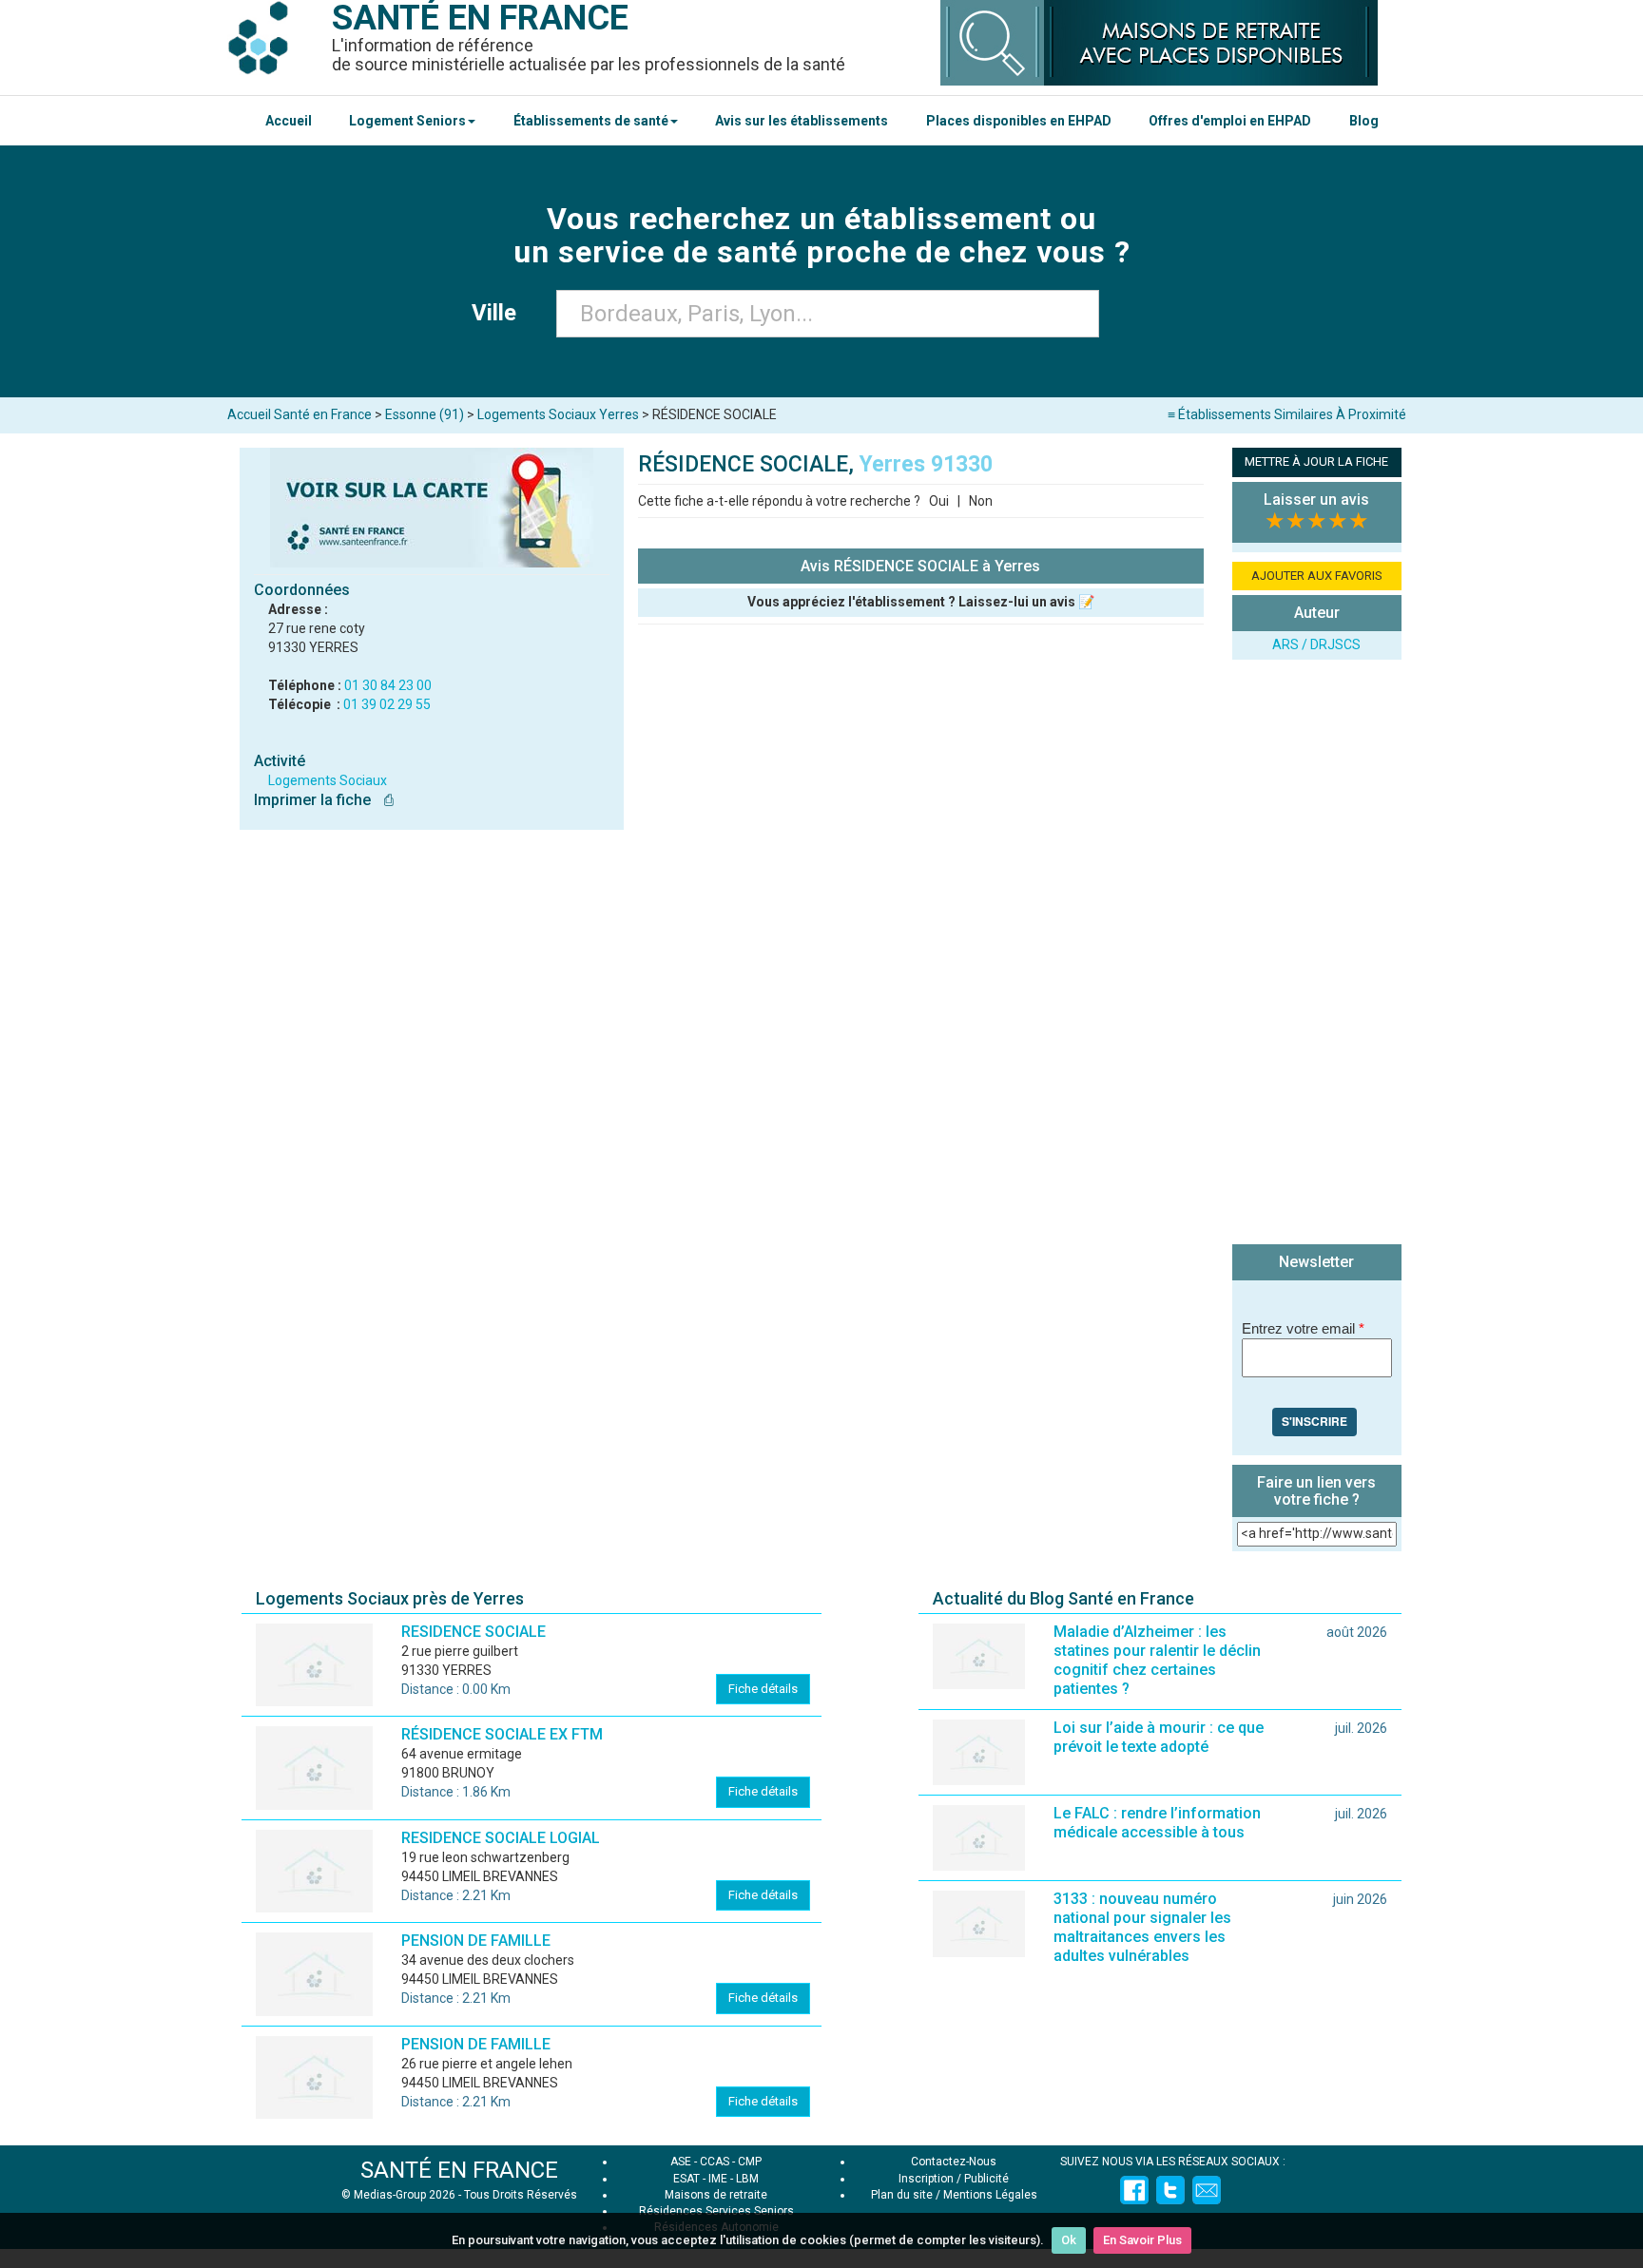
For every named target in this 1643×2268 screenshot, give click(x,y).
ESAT (686, 2179)
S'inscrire (1314, 1421)
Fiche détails (763, 1689)
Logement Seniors (407, 121)
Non (981, 501)
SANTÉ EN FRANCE (459, 2170)
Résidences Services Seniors (716, 2211)
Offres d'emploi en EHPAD (1230, 121)
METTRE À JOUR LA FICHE (1316, 461)
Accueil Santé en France (300, 414)
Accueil (289, 121)
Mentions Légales (990, 2195)
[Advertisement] (1317, 954)
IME (718, 2179)
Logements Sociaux (328, 780)
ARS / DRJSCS (1316, 644)
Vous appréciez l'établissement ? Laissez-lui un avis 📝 (921, 602)
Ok (1069, 2240)
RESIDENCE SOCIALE (474, 1632)
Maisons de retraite (716, 2195)
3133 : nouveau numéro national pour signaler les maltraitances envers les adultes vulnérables (1142, 1927)
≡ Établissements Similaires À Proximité (1287, 414)
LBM (747, 2179)
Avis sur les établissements (802, 121)
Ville (500, 313)
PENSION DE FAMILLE (476, 1941)
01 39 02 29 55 (387, 704)
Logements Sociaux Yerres (558, 414)
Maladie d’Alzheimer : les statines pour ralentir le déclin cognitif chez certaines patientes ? (1157, 1660)
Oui (939, 501)
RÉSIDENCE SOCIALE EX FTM (502, 1734)
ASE (681, 2162)
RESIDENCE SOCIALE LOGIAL (501, 1838)
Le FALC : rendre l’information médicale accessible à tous (1157, 1823)
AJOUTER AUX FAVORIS (1317, 576)
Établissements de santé (591, 121)
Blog (1364, 121)
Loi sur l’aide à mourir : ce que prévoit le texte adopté (1159, 1737)
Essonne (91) (425, 414)
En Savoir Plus (1142, 2240)
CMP (750, 2162)
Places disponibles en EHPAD (1019, 121)
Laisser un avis (1316, 500)
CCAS (715, 2162)
